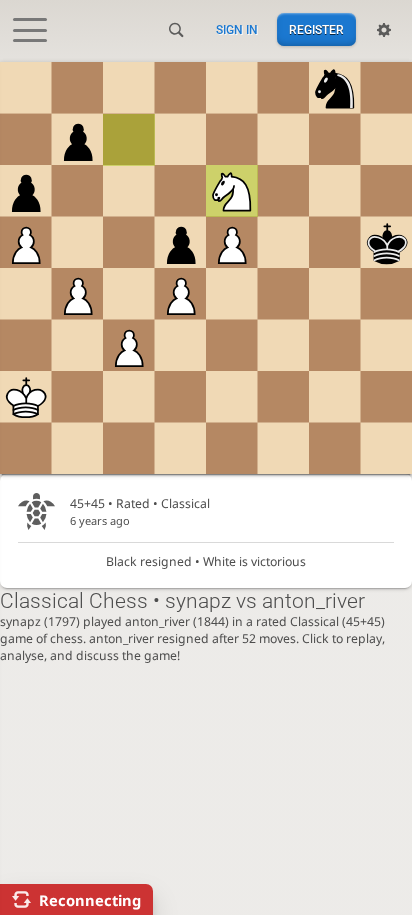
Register (316, 30)
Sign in (237, 30)
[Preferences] (384, 30)
